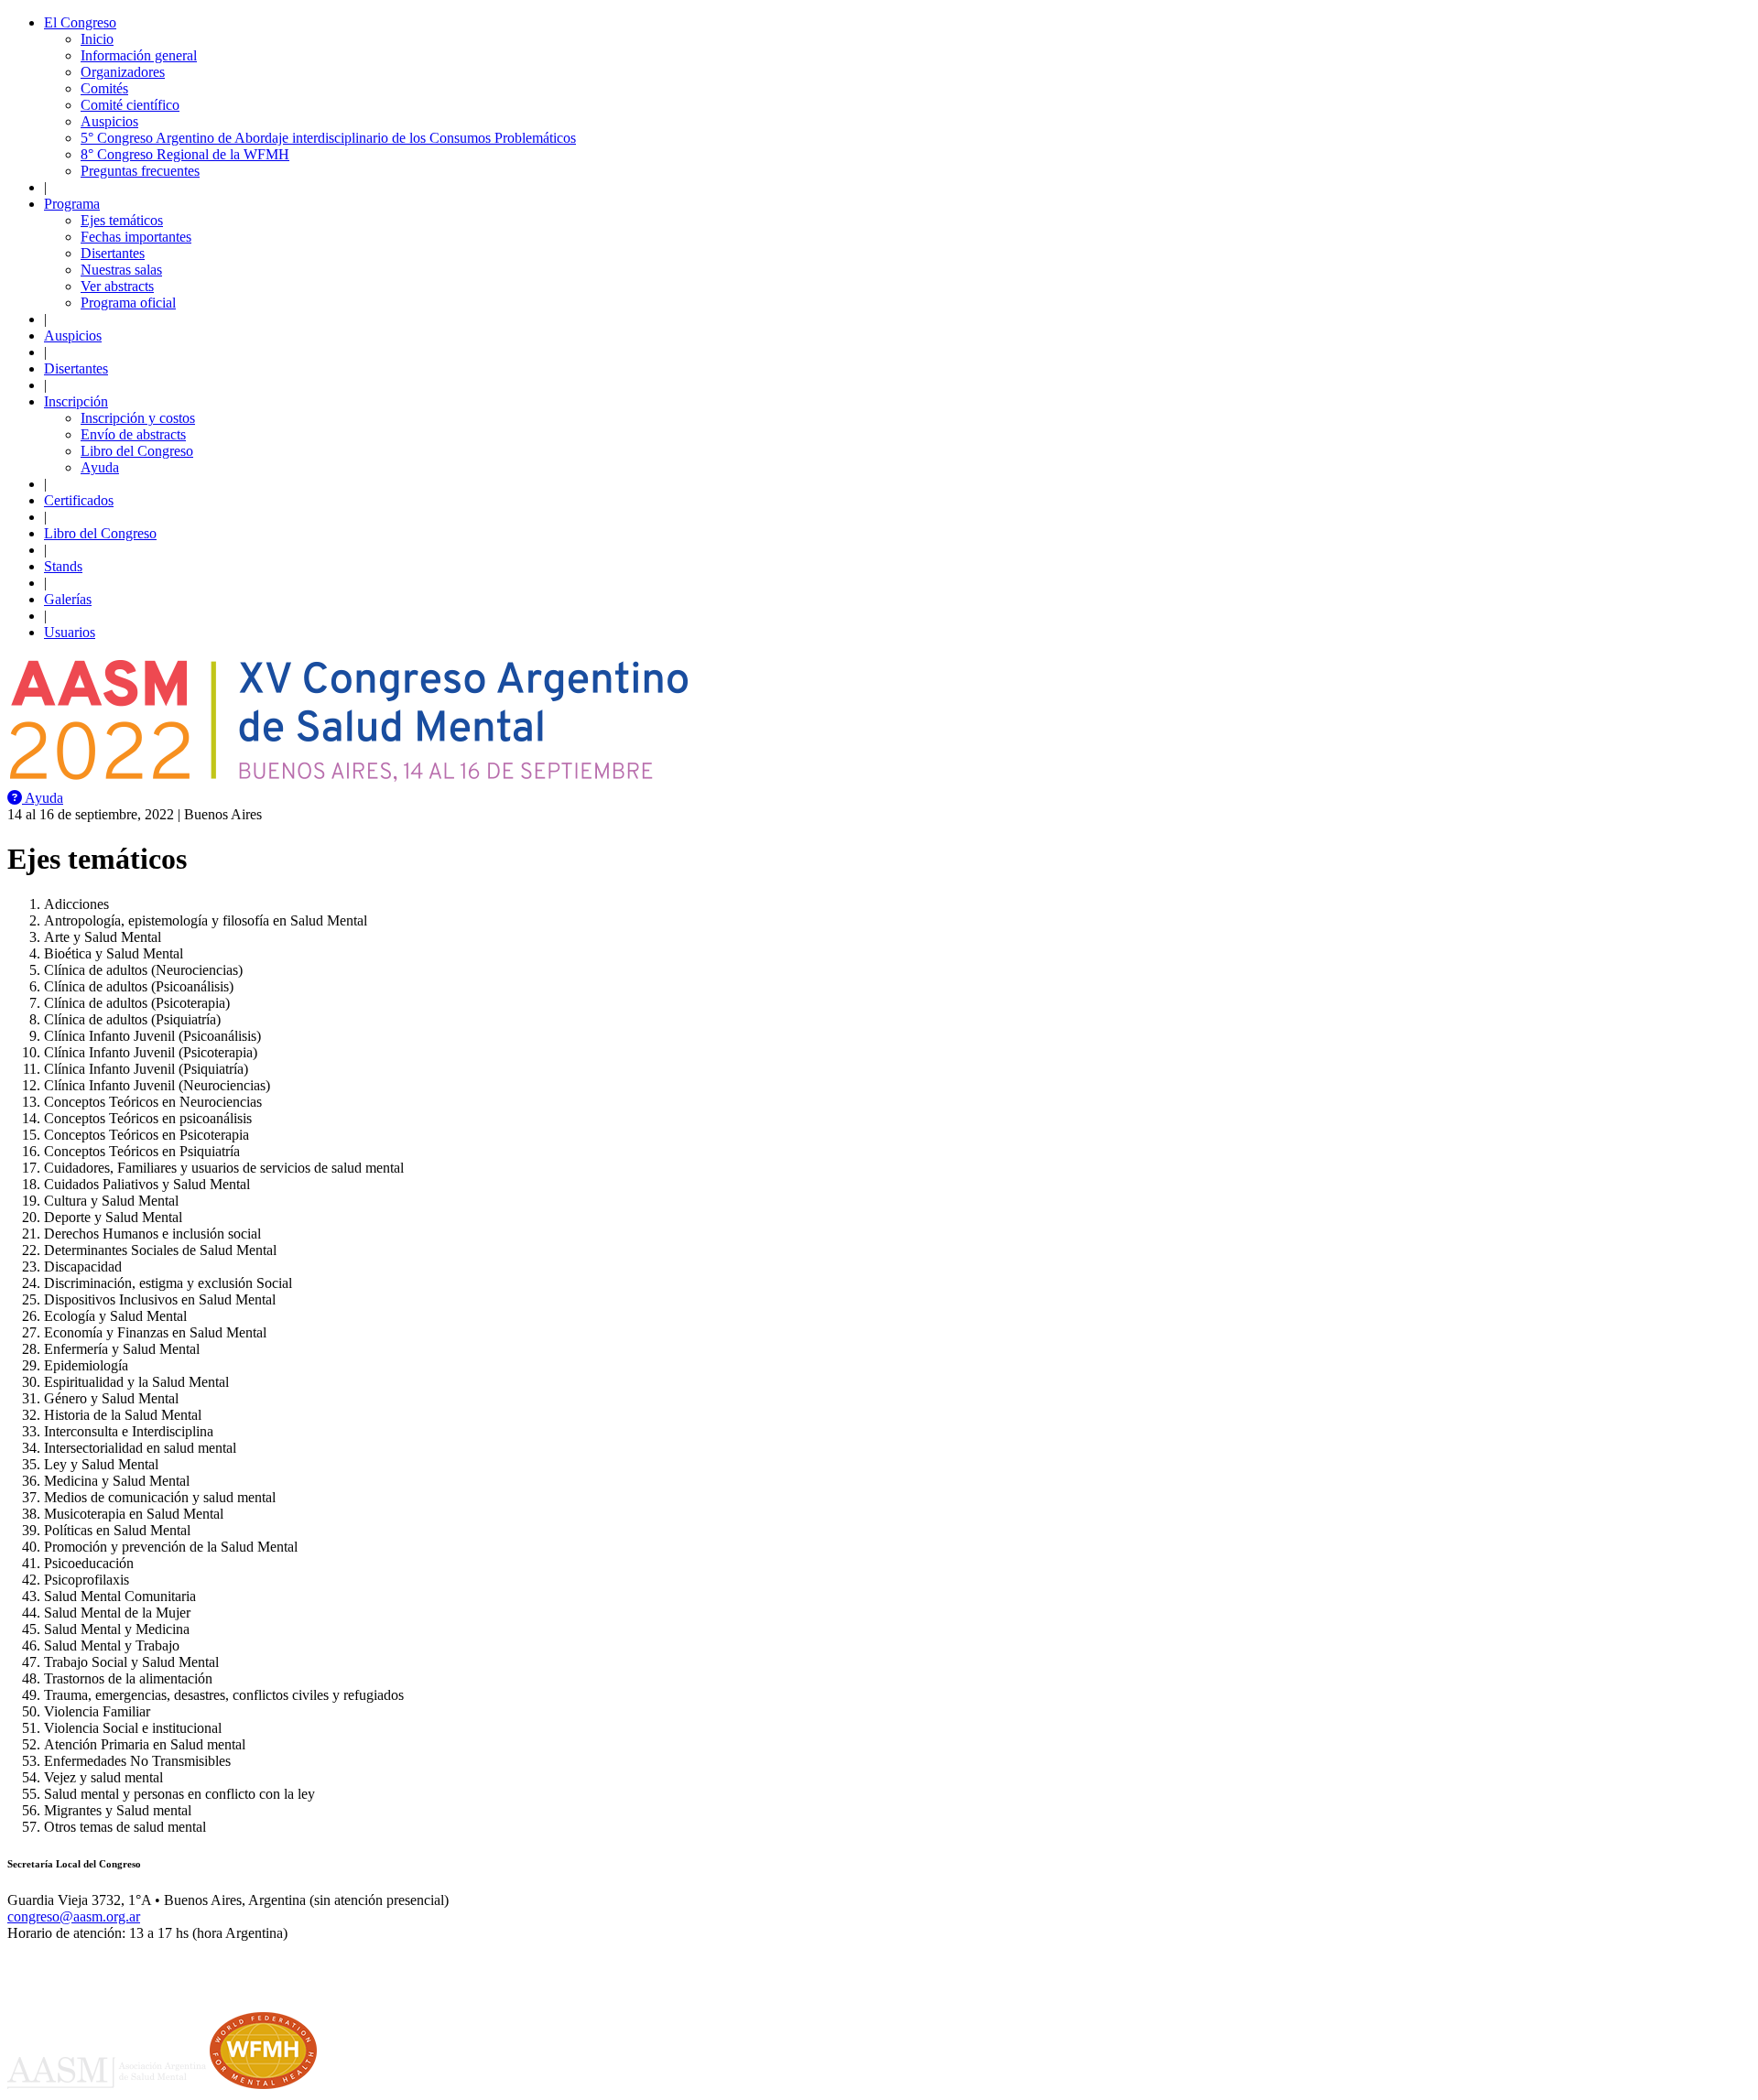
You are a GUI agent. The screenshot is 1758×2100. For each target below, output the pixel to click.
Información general (139, 55)
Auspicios (109, 121)
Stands (63, 566)
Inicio (97, 39)
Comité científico (130, 105)
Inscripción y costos (138, 418)
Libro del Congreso (137, 451)
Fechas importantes (136, 237)
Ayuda (100, 467)
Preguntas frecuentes (140, 171)
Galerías (68, 599)
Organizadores (123, 72)
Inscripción (76, 401)
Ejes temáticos (122, 220)
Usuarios (70, 632)
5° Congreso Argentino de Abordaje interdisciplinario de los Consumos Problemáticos (328, 138)
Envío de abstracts (133, 434)
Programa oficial (128, 303)
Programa (72, 204)
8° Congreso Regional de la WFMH (185, 154)
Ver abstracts (117, 286)
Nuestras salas (121, 270)
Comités (104, 88)
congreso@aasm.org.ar (74, 1916)
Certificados (79, 500)
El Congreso (80, 22)
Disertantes (113, 253)
